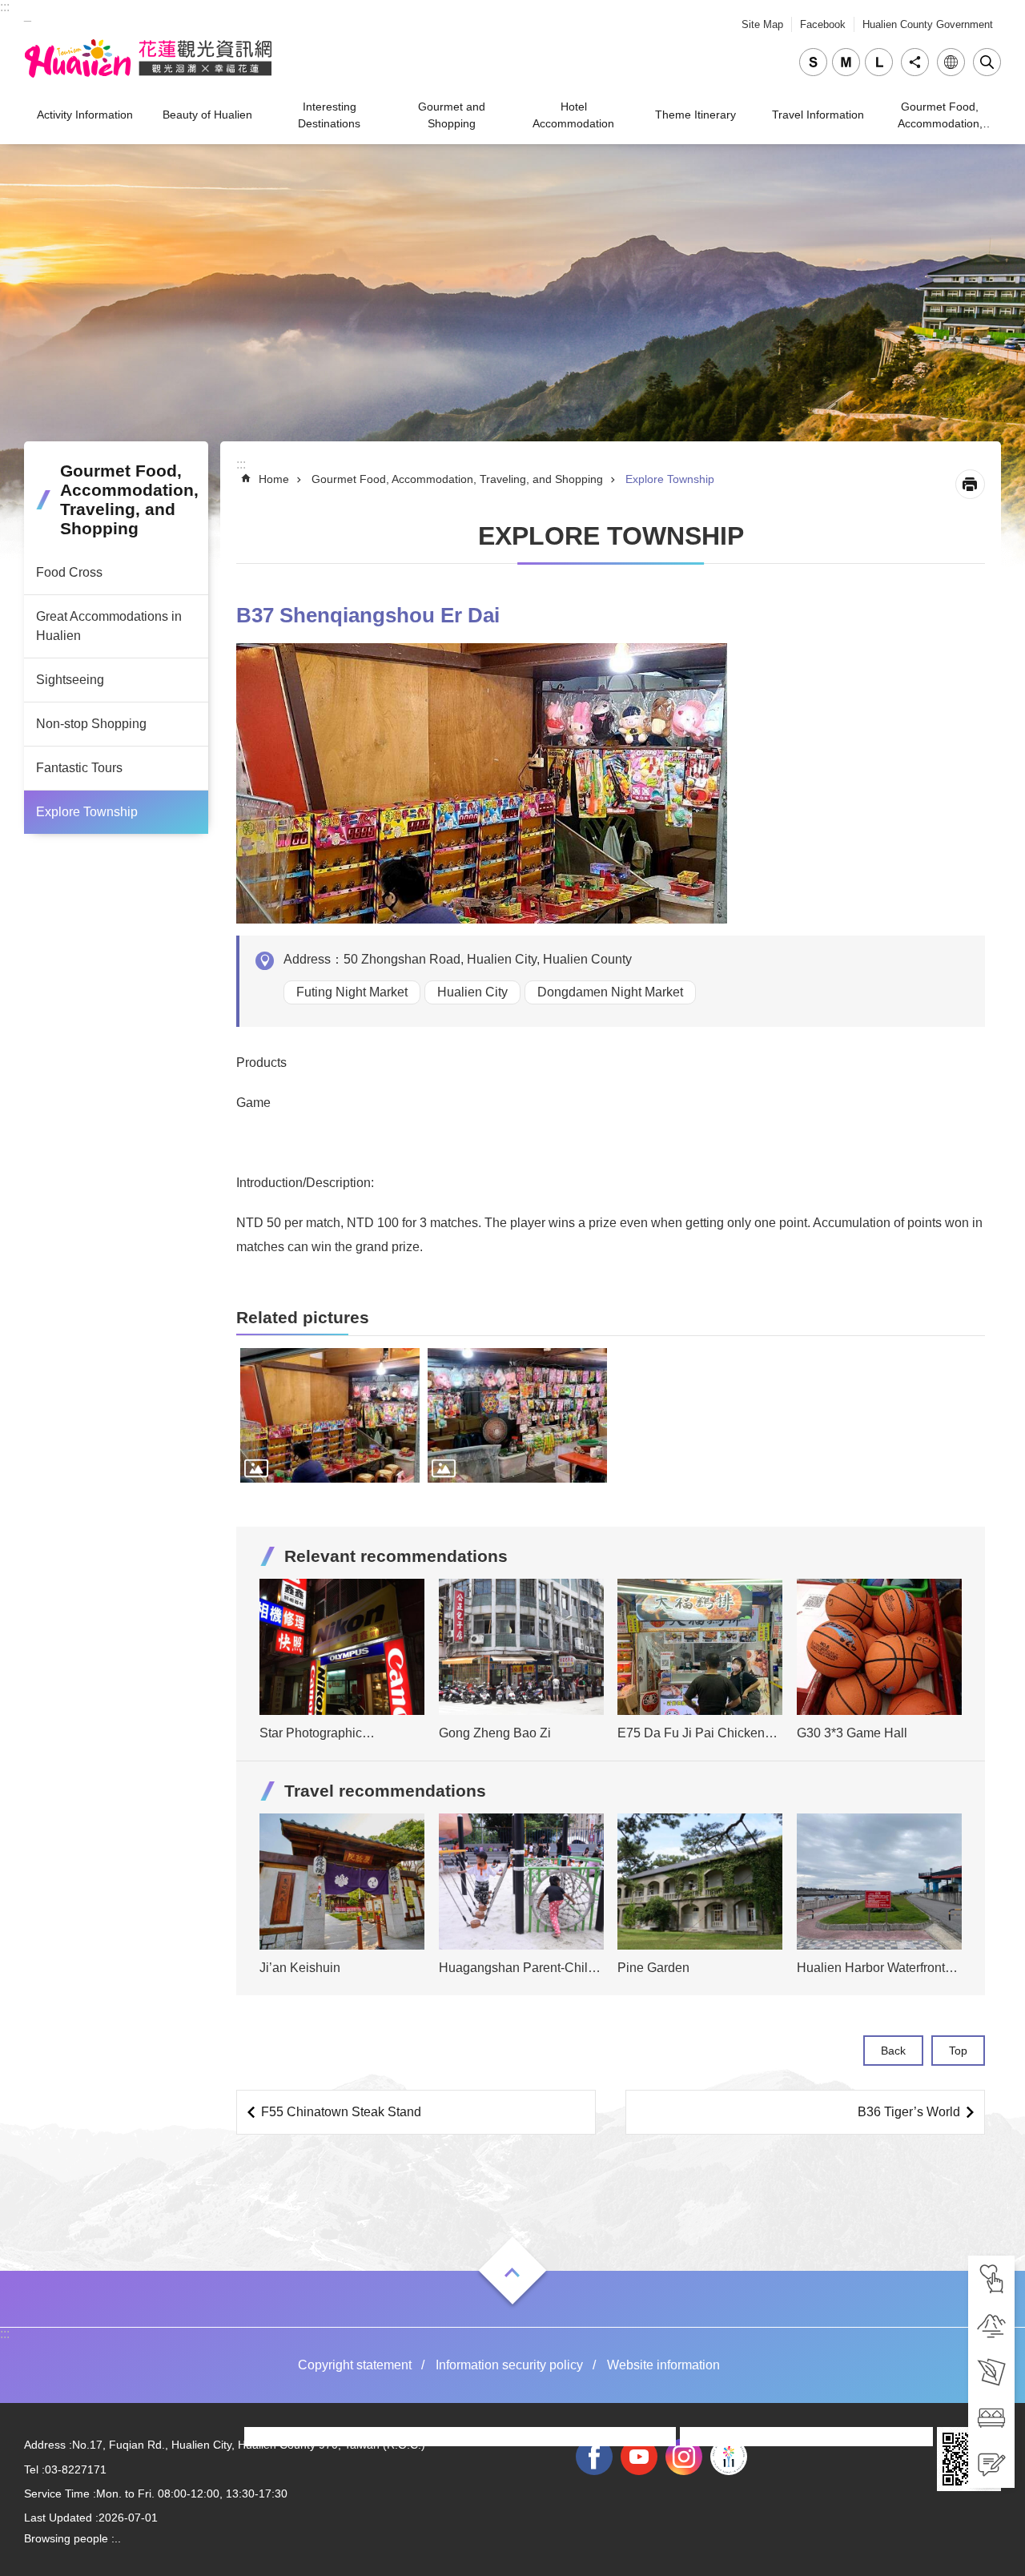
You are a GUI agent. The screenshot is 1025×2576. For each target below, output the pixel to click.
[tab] (991, 2279)
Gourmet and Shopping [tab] (452, 115)
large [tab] (879, 62)
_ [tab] (28, 15)
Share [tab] (915, 62)
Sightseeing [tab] (70, 680)
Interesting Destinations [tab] (329, 115)
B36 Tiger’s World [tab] (909, 2112)
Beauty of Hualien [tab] (207, 115)
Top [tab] (958, 2051)
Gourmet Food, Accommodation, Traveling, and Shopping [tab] (940, 117)
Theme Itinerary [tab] (695, 115)
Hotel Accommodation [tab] (573, 115)
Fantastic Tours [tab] (79, 768)
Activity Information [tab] (85, 115)
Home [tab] (274, 479)
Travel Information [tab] (818, 115)
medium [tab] (846, 62)
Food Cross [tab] (69, 572)
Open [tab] (512, 2272)
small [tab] (813, 62)
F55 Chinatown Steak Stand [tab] (341, 2112)
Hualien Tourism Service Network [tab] (148, 58)
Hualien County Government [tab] (928, 24)
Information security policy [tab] (509, 2365)
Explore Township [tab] (87, 812)
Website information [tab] (663, 2365)
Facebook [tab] (823, 24)
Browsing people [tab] (66, 2538)
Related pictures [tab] (303, 1317)
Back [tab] (893, 2051)
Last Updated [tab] (58, 2518)
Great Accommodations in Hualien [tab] (109, 626)
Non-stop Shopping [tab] (91, 724)
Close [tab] (987, 62)
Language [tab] (951, 62)
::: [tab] (5, 7)
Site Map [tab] (762, 24)
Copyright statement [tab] (355, 2365)
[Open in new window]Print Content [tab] (970, 484)
